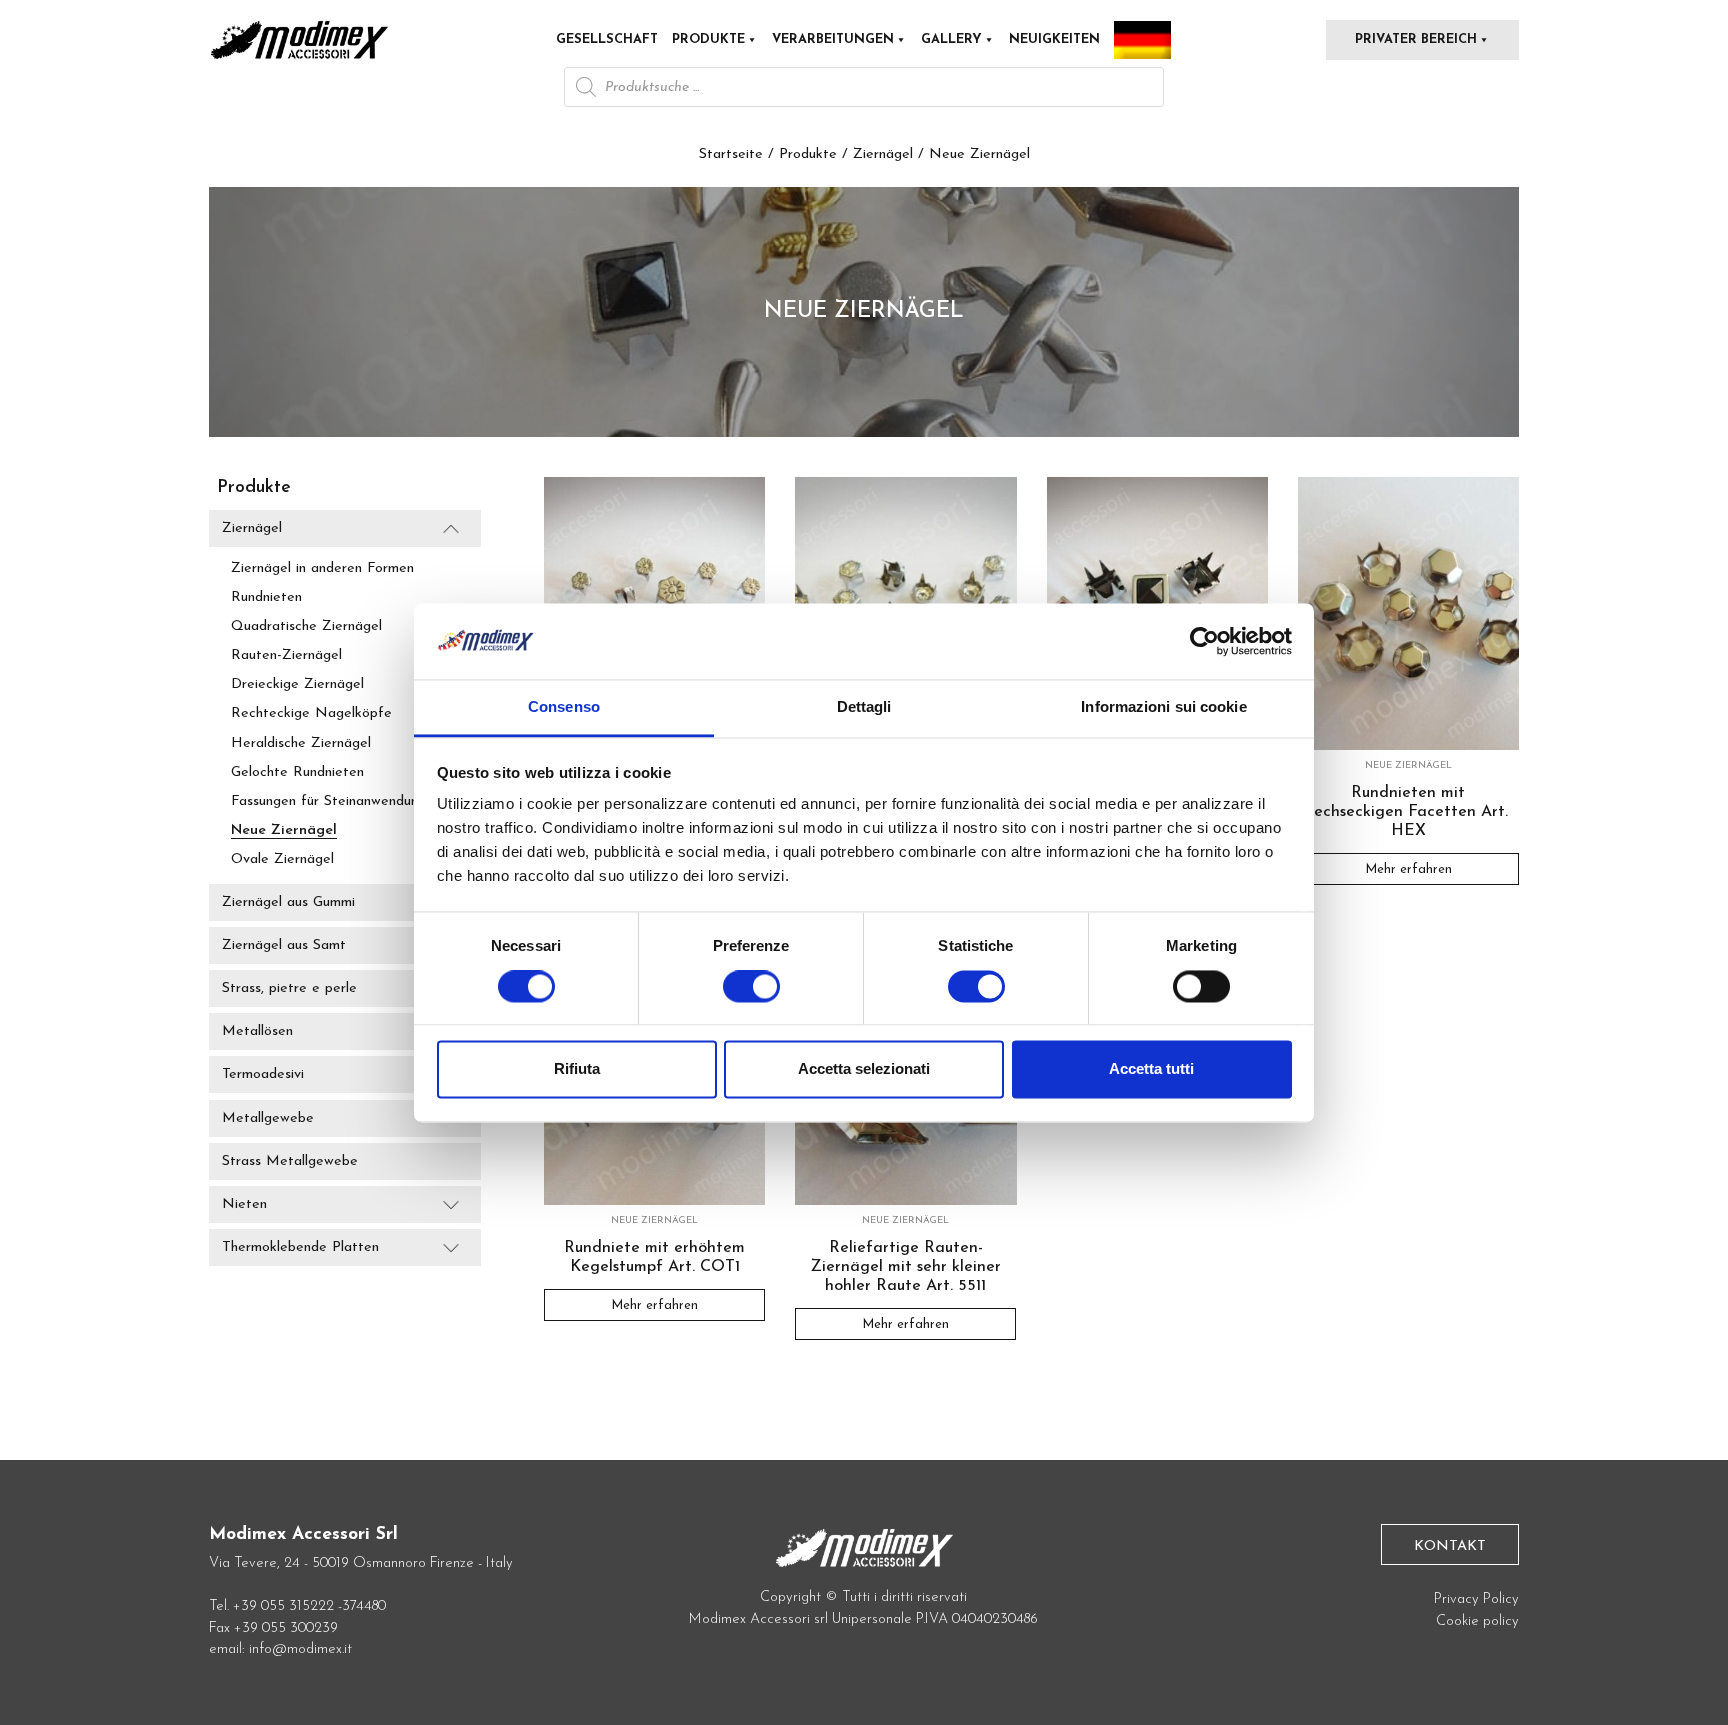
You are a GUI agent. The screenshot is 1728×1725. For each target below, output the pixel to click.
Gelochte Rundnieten (297, 772)
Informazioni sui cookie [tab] (1163, 707)
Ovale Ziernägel (282, 859)
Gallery (951, 39)
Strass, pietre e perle (289, 988)
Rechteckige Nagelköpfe (311, 713)
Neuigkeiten (1054, 39)
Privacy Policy (1476, 1599)
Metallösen (257, 1031)
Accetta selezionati (864, 1069)
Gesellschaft (607, 39)
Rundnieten (266, 597)
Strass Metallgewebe (290, 1161)
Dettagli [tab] (864, 707)
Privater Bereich (1416, 39)
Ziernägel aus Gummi (288, 902)
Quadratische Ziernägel (306, 626)
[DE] (1142, 40)
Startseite (731, 154)
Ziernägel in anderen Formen (322, 568)
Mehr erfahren (1408, 868)
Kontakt (1450, 1546)
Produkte (708, 39)
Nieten (244, 1204)
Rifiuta (577, 1069)
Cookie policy (1477, 1621)
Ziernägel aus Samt (284, 945)
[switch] (751, 994)
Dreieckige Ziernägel (297, 684)
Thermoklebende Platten (300, 1247)
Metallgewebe (268, 1118)
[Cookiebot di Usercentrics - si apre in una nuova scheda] (1204, 641)
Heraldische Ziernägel (301, 743)
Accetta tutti (1151, 1069)
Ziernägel (883, 154)
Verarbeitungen (833, 39)
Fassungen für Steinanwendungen (336, 801)
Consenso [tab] (564, 707)
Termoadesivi (263, 1075)
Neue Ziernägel (284, 830)
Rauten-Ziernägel (286, 655)
